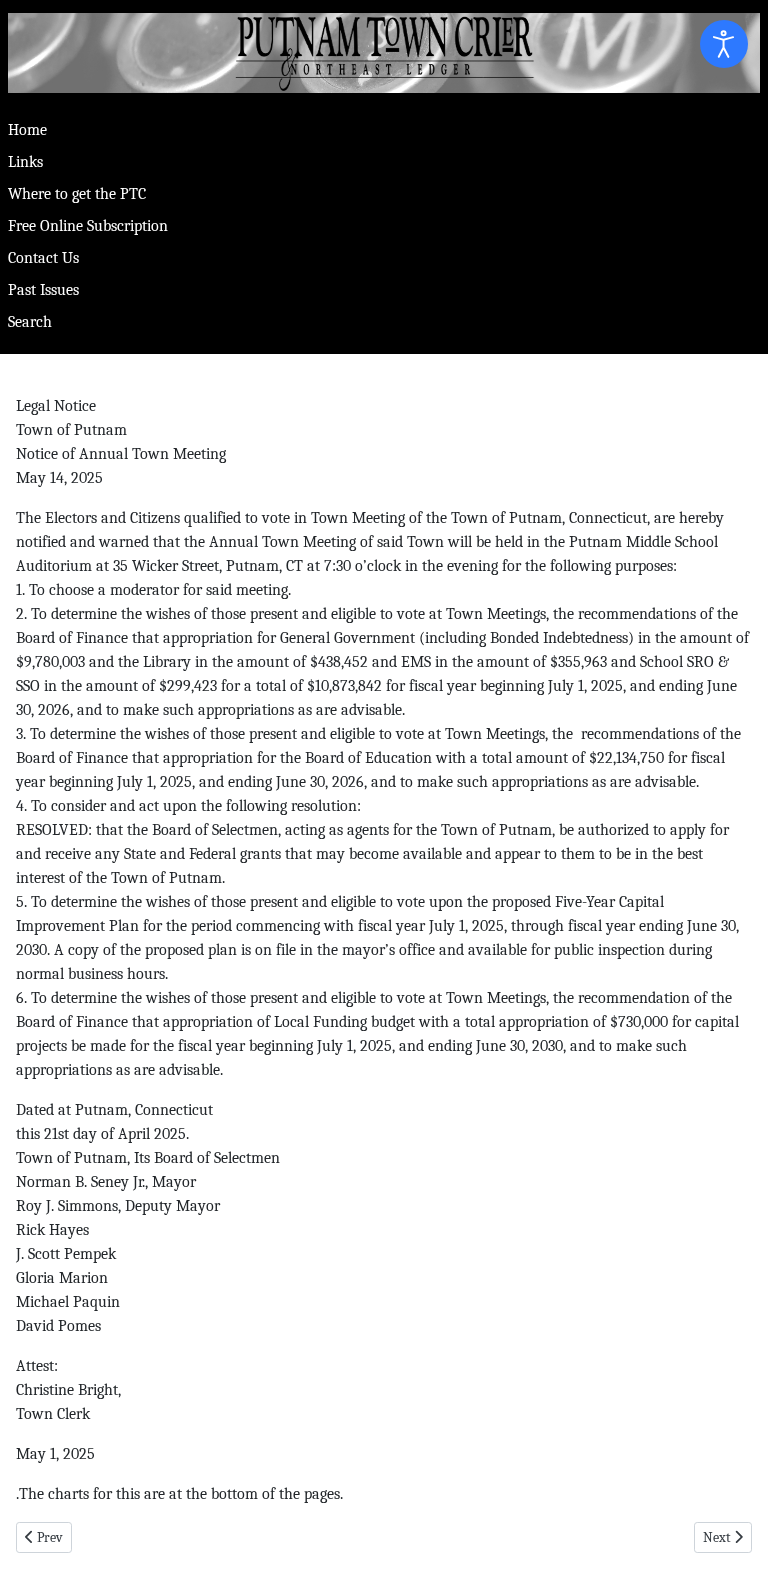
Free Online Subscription (88, 226)
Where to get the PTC (77, 194)
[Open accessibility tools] (724, 44)
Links (25, 162)
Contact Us (43, 258)
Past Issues (43, 290)
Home (27, 130)
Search (30, 322)
